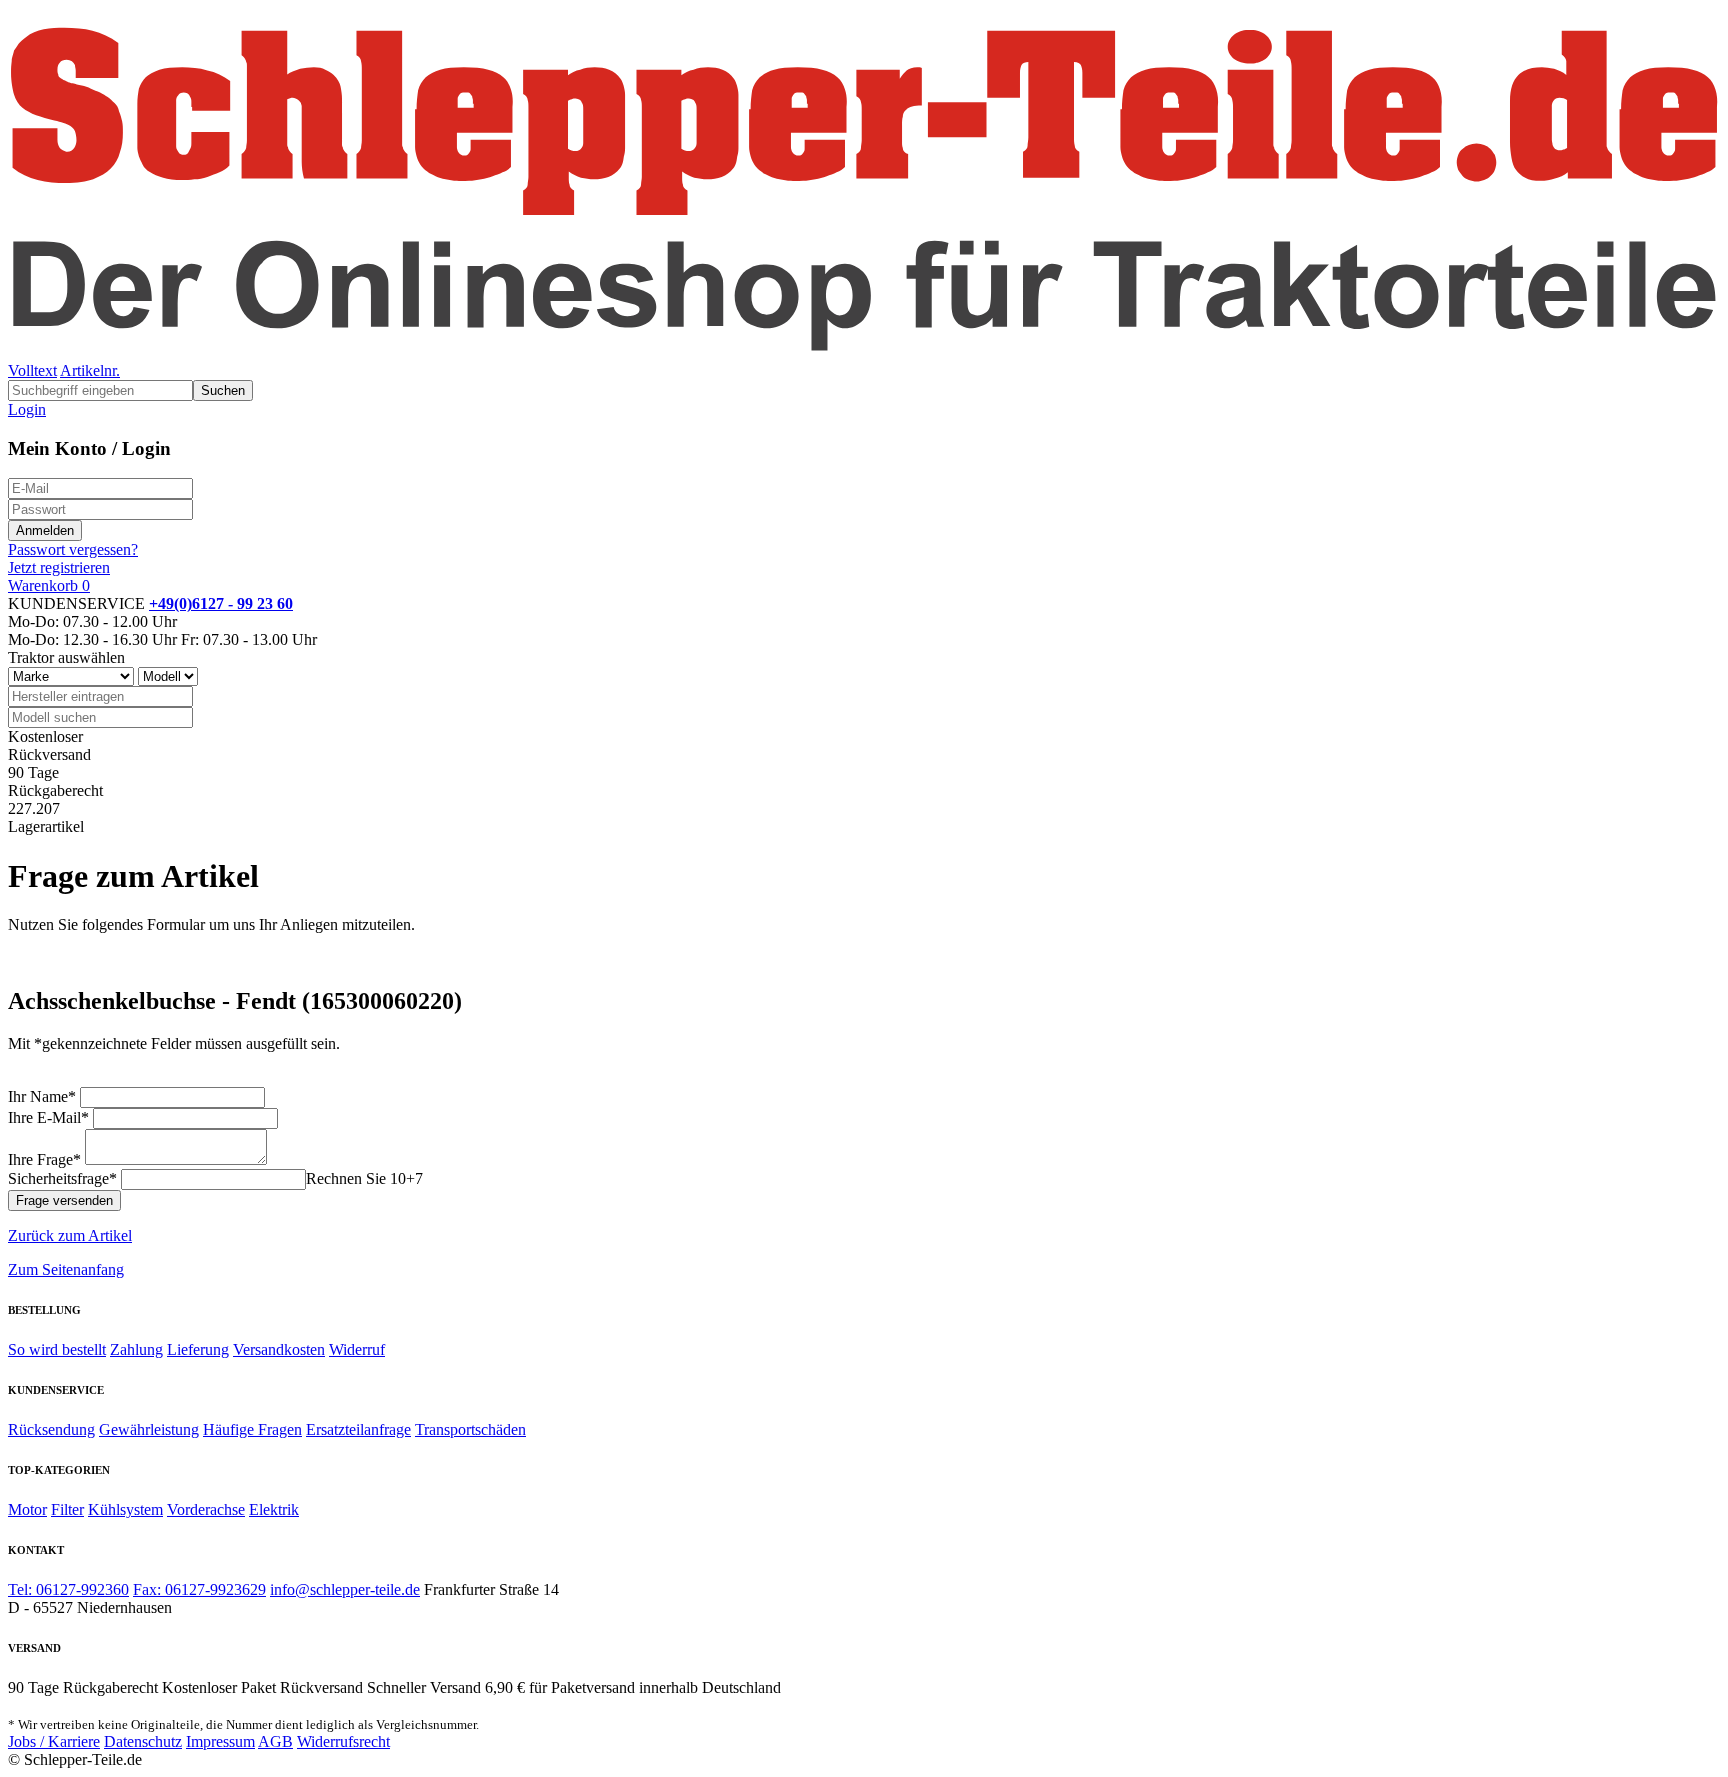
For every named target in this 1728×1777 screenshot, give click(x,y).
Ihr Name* (42, 1096)
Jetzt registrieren (59, 567)
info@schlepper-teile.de (345, 1589)
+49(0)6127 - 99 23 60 (221, 603)
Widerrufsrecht (343, 1741)
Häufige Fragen (252, 1429)
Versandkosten (279, 1349)
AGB (275, 1741)
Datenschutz (143, 1741)
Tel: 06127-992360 (68, 1589)
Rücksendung (51, 1429)
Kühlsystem (125, 1509)
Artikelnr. (90, 370)
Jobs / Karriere (54, 1741)
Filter (67, 1509)
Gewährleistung (149, 1429)
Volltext (32, 370)
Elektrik (274, 1509)
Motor (27, 1509)
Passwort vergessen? (73, 549)
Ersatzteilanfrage (358, 1429)
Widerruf (357, 1349)
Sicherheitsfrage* (62, 1178)
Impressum (220, 1741)
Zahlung (136, 1349)
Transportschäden (470, 1429)
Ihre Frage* (44, 1159)
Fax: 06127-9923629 (199, 1589)
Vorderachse (206, 1509)
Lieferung (198, 1349)
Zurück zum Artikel (70, 1235)
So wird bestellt (57, 1349)
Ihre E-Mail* (48, 1117)
